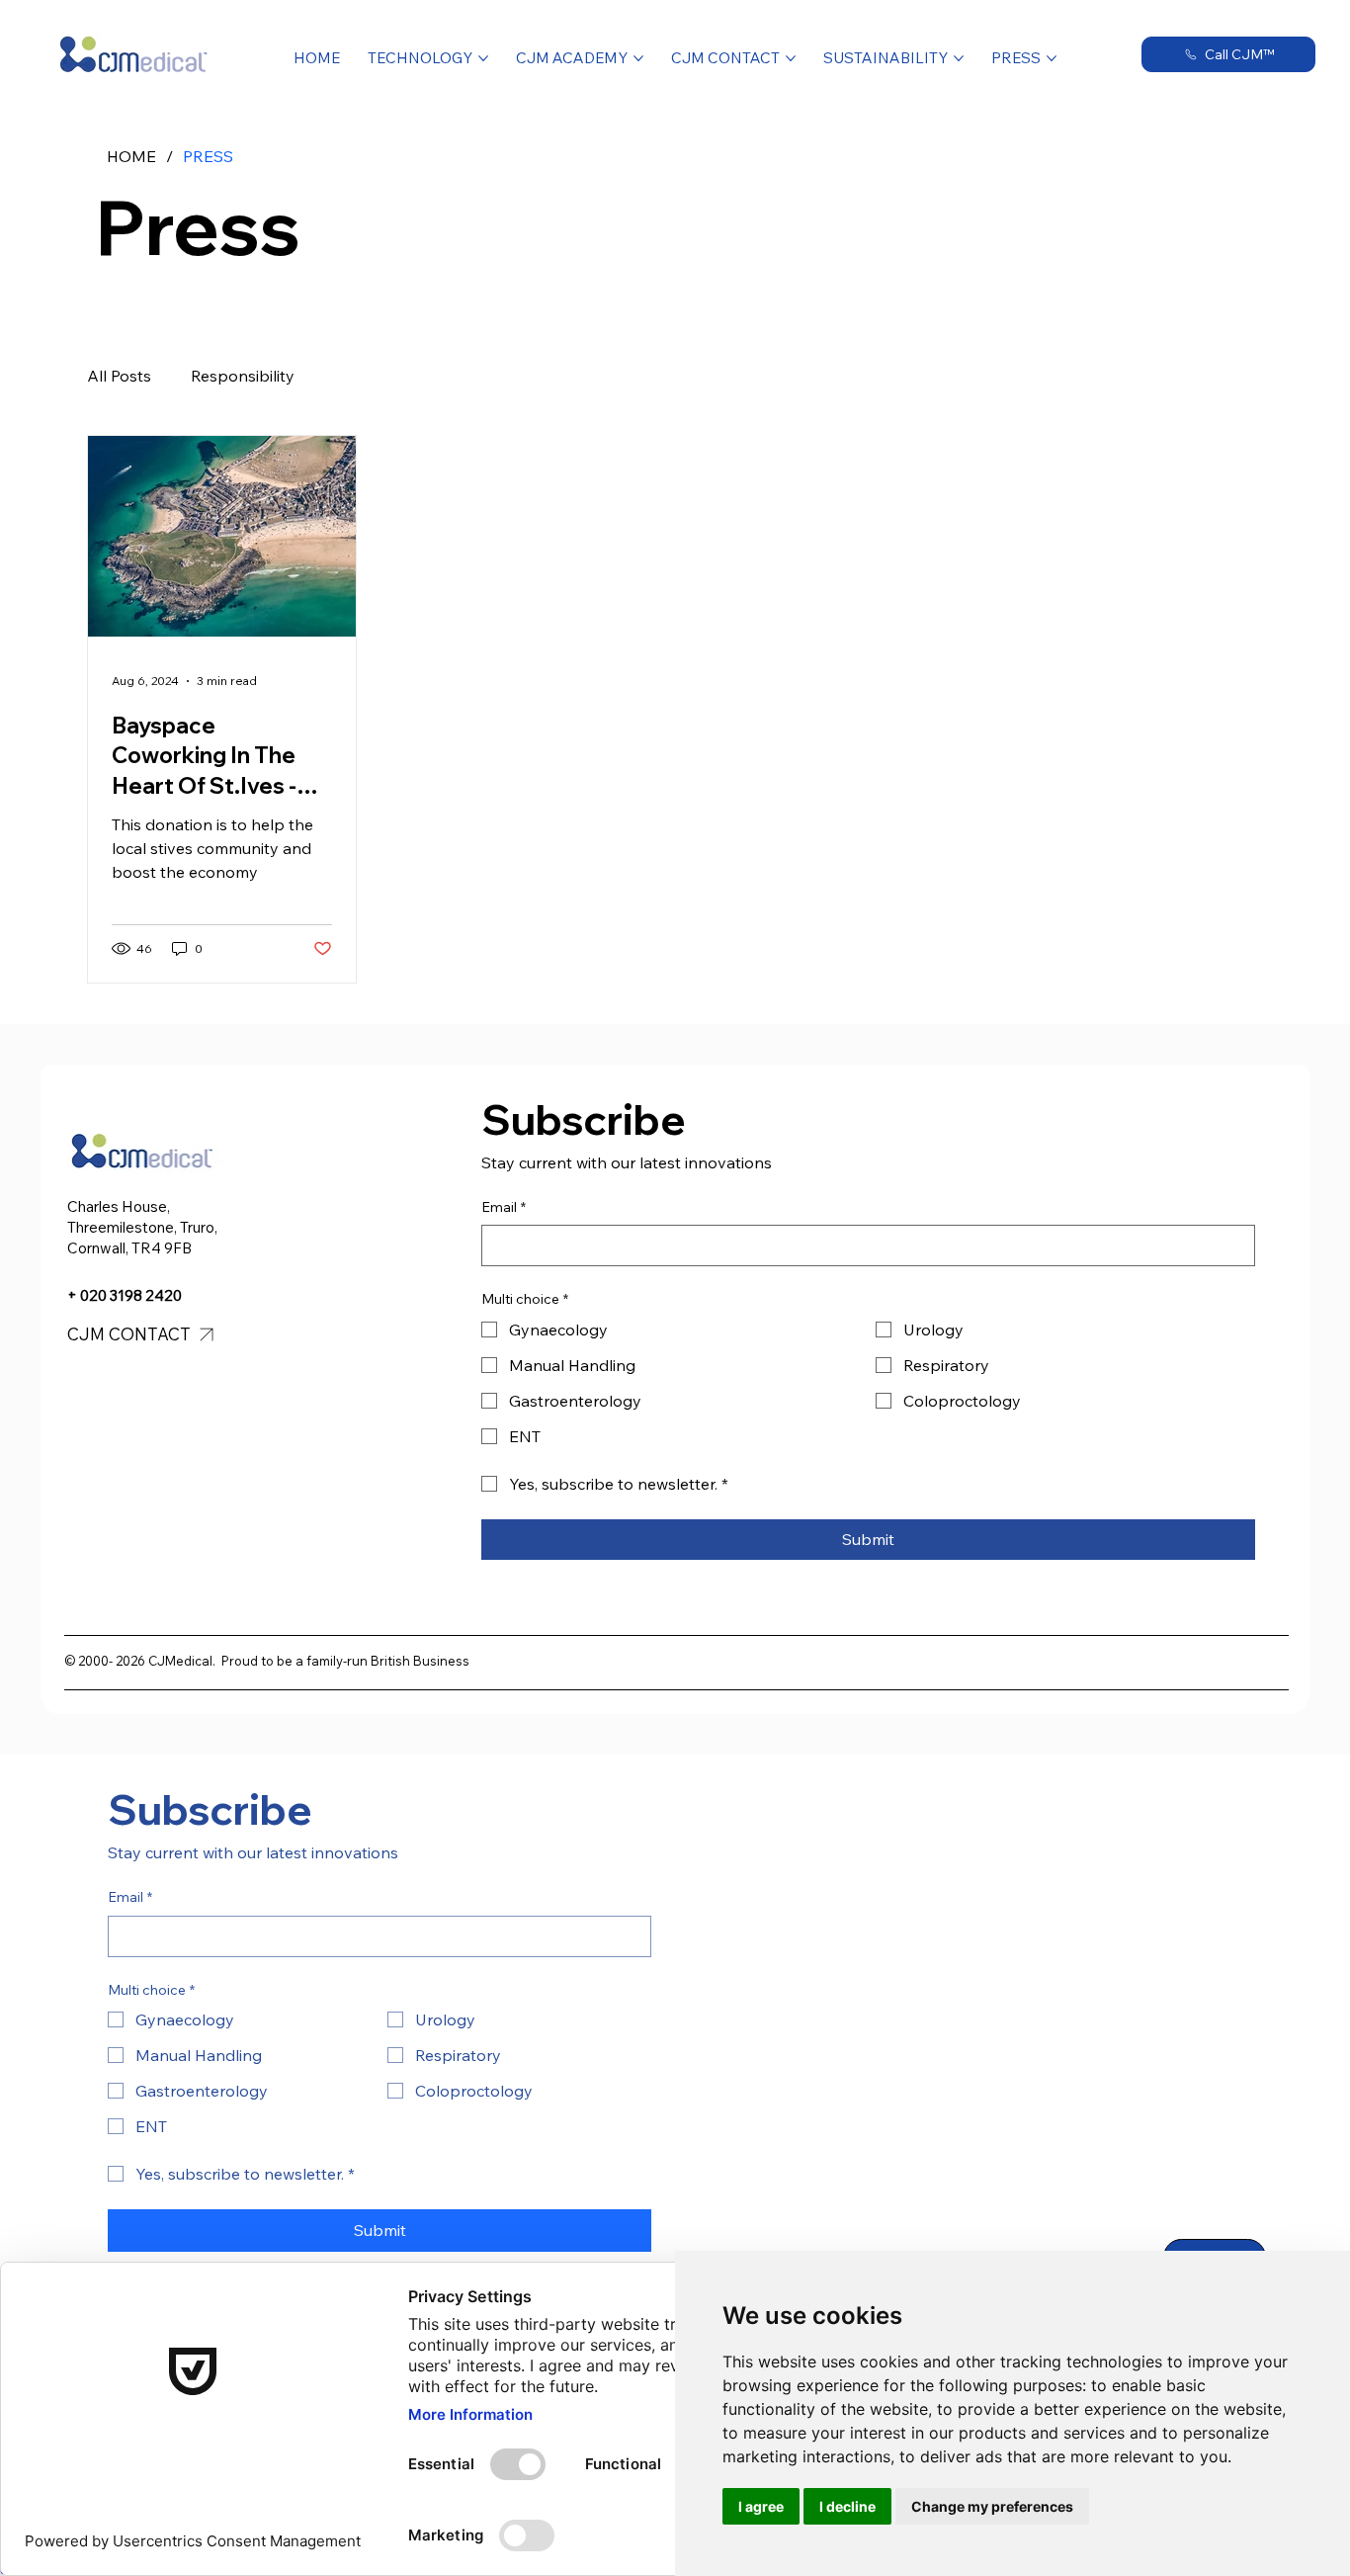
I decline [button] (847, 2506)
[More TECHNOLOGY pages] (483, 58)
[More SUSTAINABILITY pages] (959, 58)
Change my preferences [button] (992, 2506)
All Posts (119, 376)
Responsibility (243, 376)
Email (504, 1207)
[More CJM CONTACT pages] (791, 58)
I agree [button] (761, 2506)
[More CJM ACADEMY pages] (638, 58)
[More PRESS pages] (1052, 58)
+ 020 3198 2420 (125, 1295)
